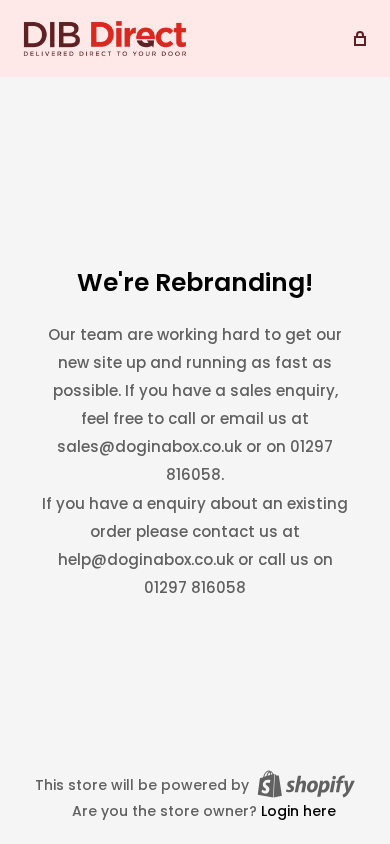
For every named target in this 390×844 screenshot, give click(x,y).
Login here (298, 811)
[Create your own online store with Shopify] (306, 784)
